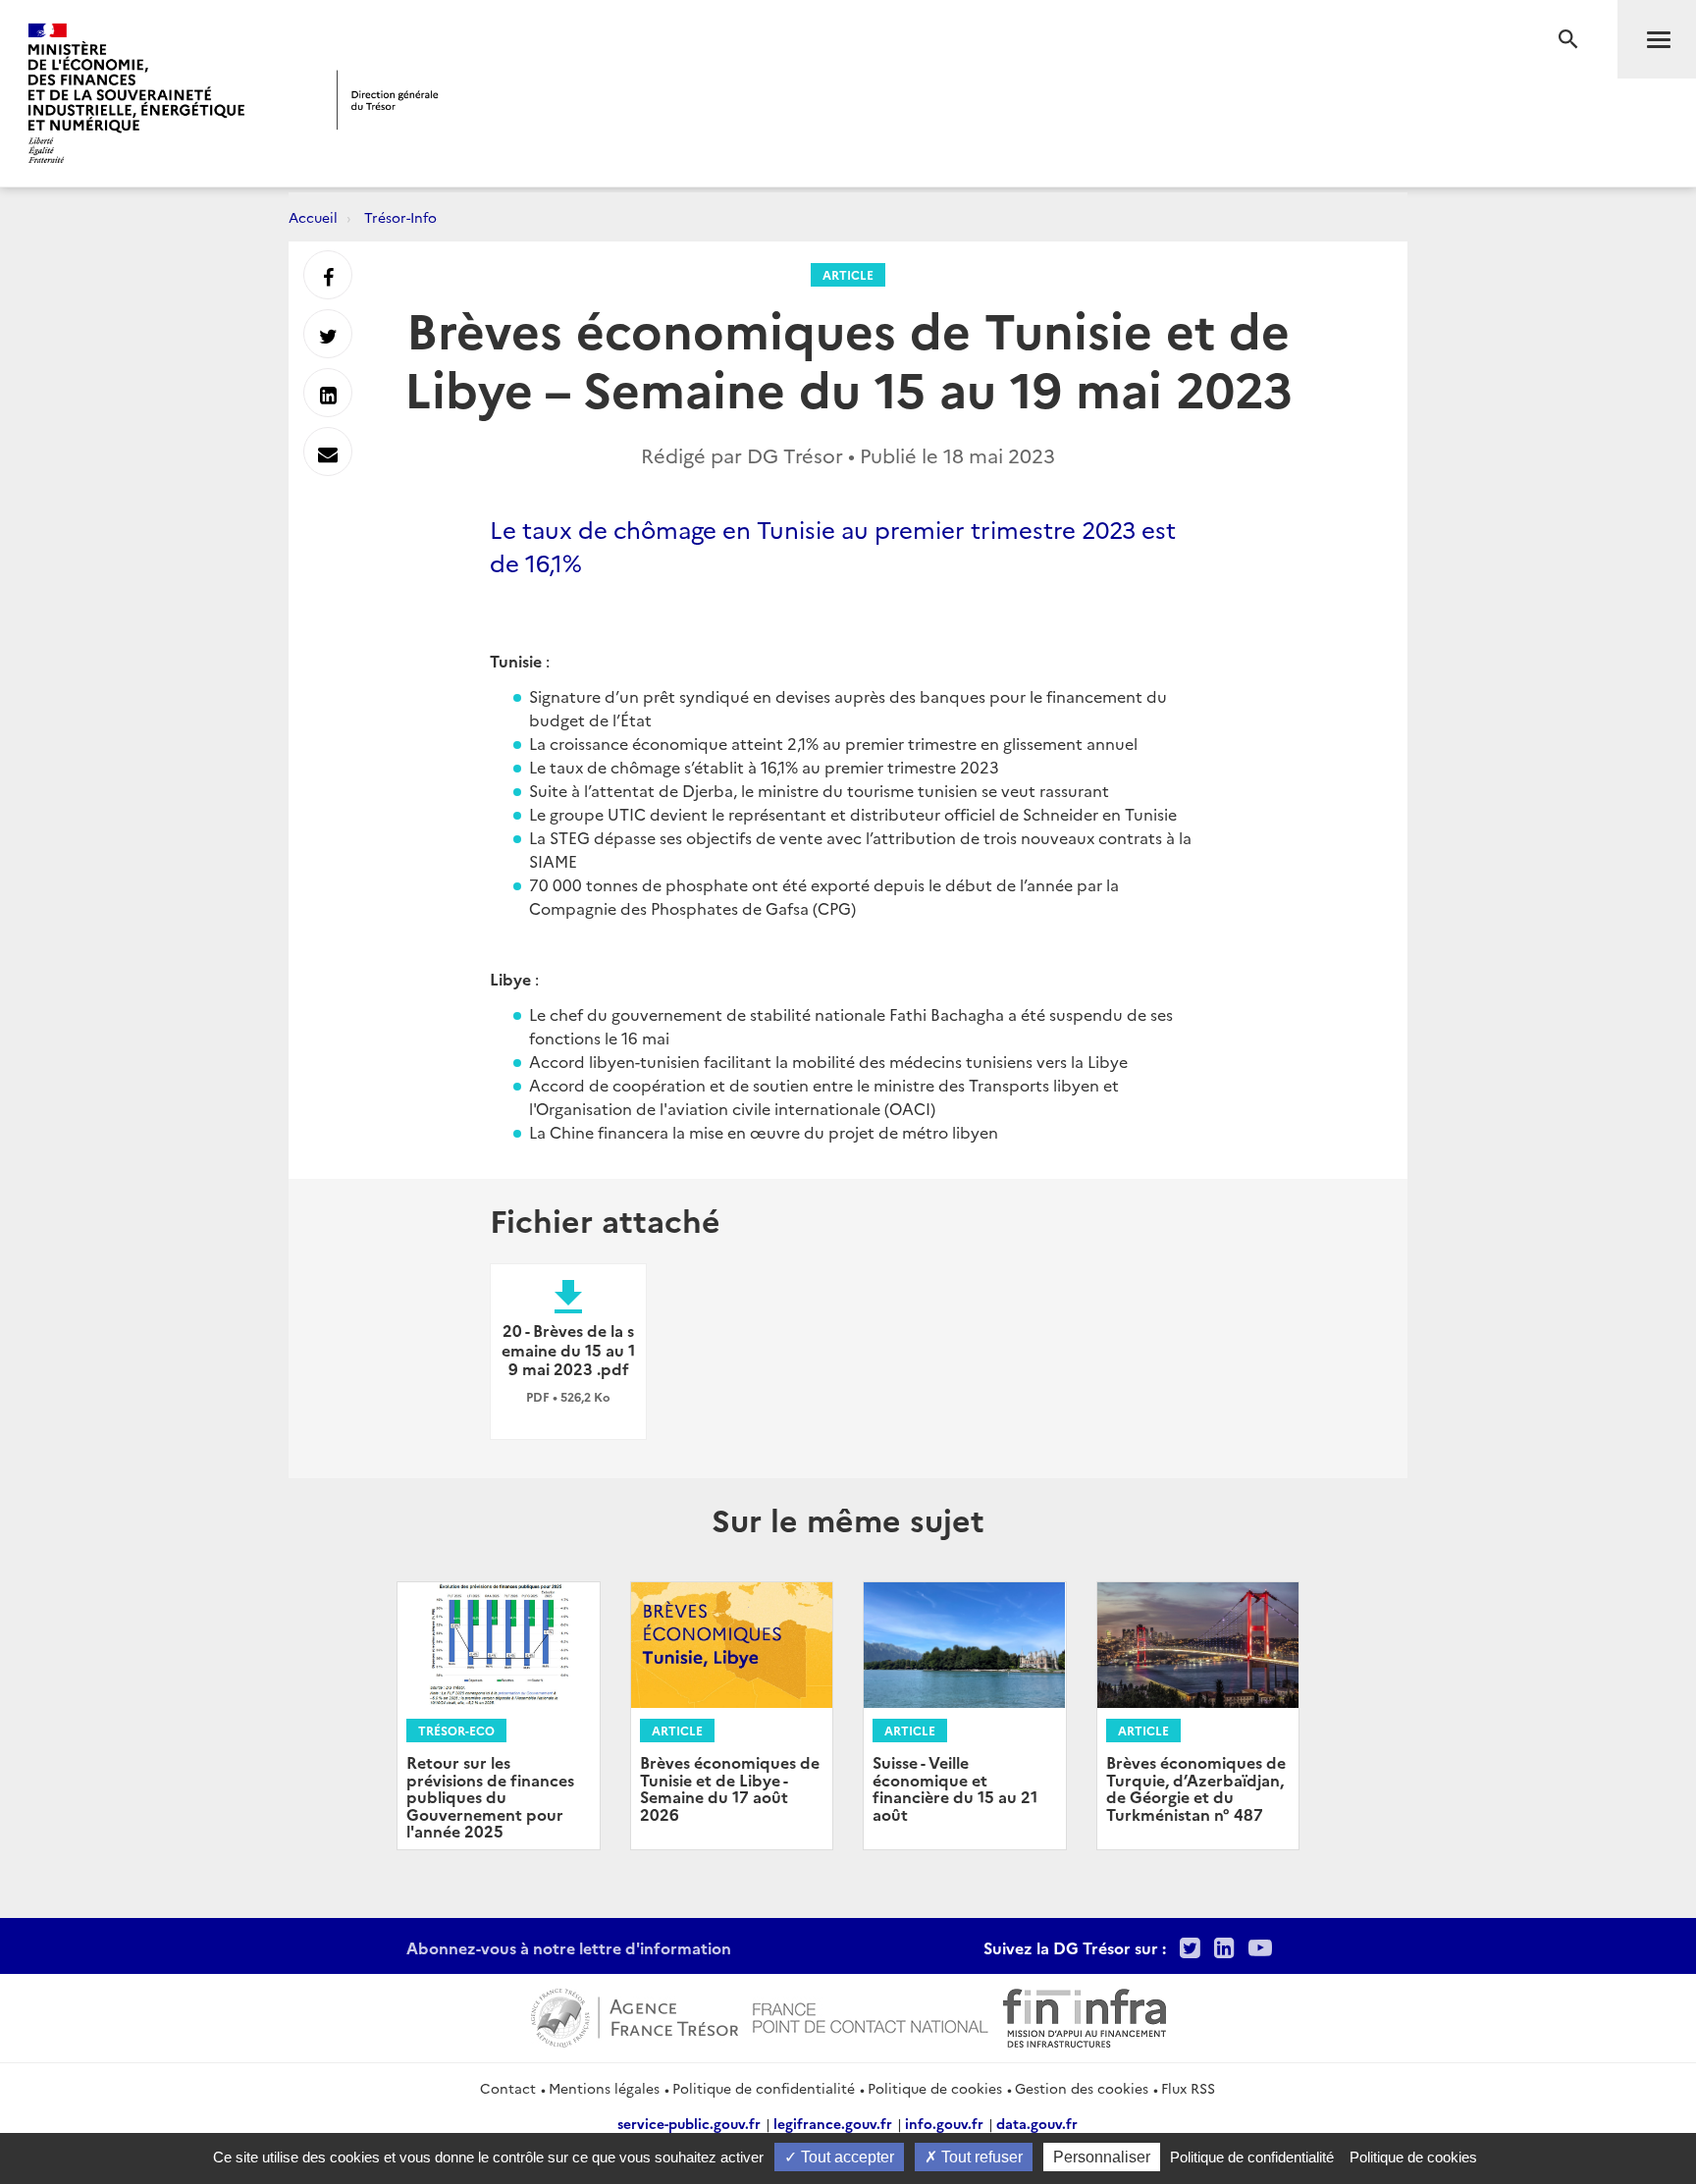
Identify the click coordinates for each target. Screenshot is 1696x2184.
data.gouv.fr (1037, 2123)
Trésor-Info (400, 217)
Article (848, 274)
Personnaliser (1102, 2157)
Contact (508, 2088)
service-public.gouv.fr (689, 2123)
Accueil (313, 217)
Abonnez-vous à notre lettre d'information (569, 1947)
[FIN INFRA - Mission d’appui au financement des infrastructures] (1085, 2015)
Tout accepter (846, 2157)
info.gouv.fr (944, 2123)
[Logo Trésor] (388, 100)
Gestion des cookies (1082, 2088)
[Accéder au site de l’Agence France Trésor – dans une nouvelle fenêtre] (635, 2015)
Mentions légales (604, 2088)
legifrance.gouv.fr (833, 2123)
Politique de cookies (935, 2088)
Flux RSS (1188, 2088)
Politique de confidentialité (764, 2088)
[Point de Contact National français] (871, 2015)
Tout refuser (980, 2157)
